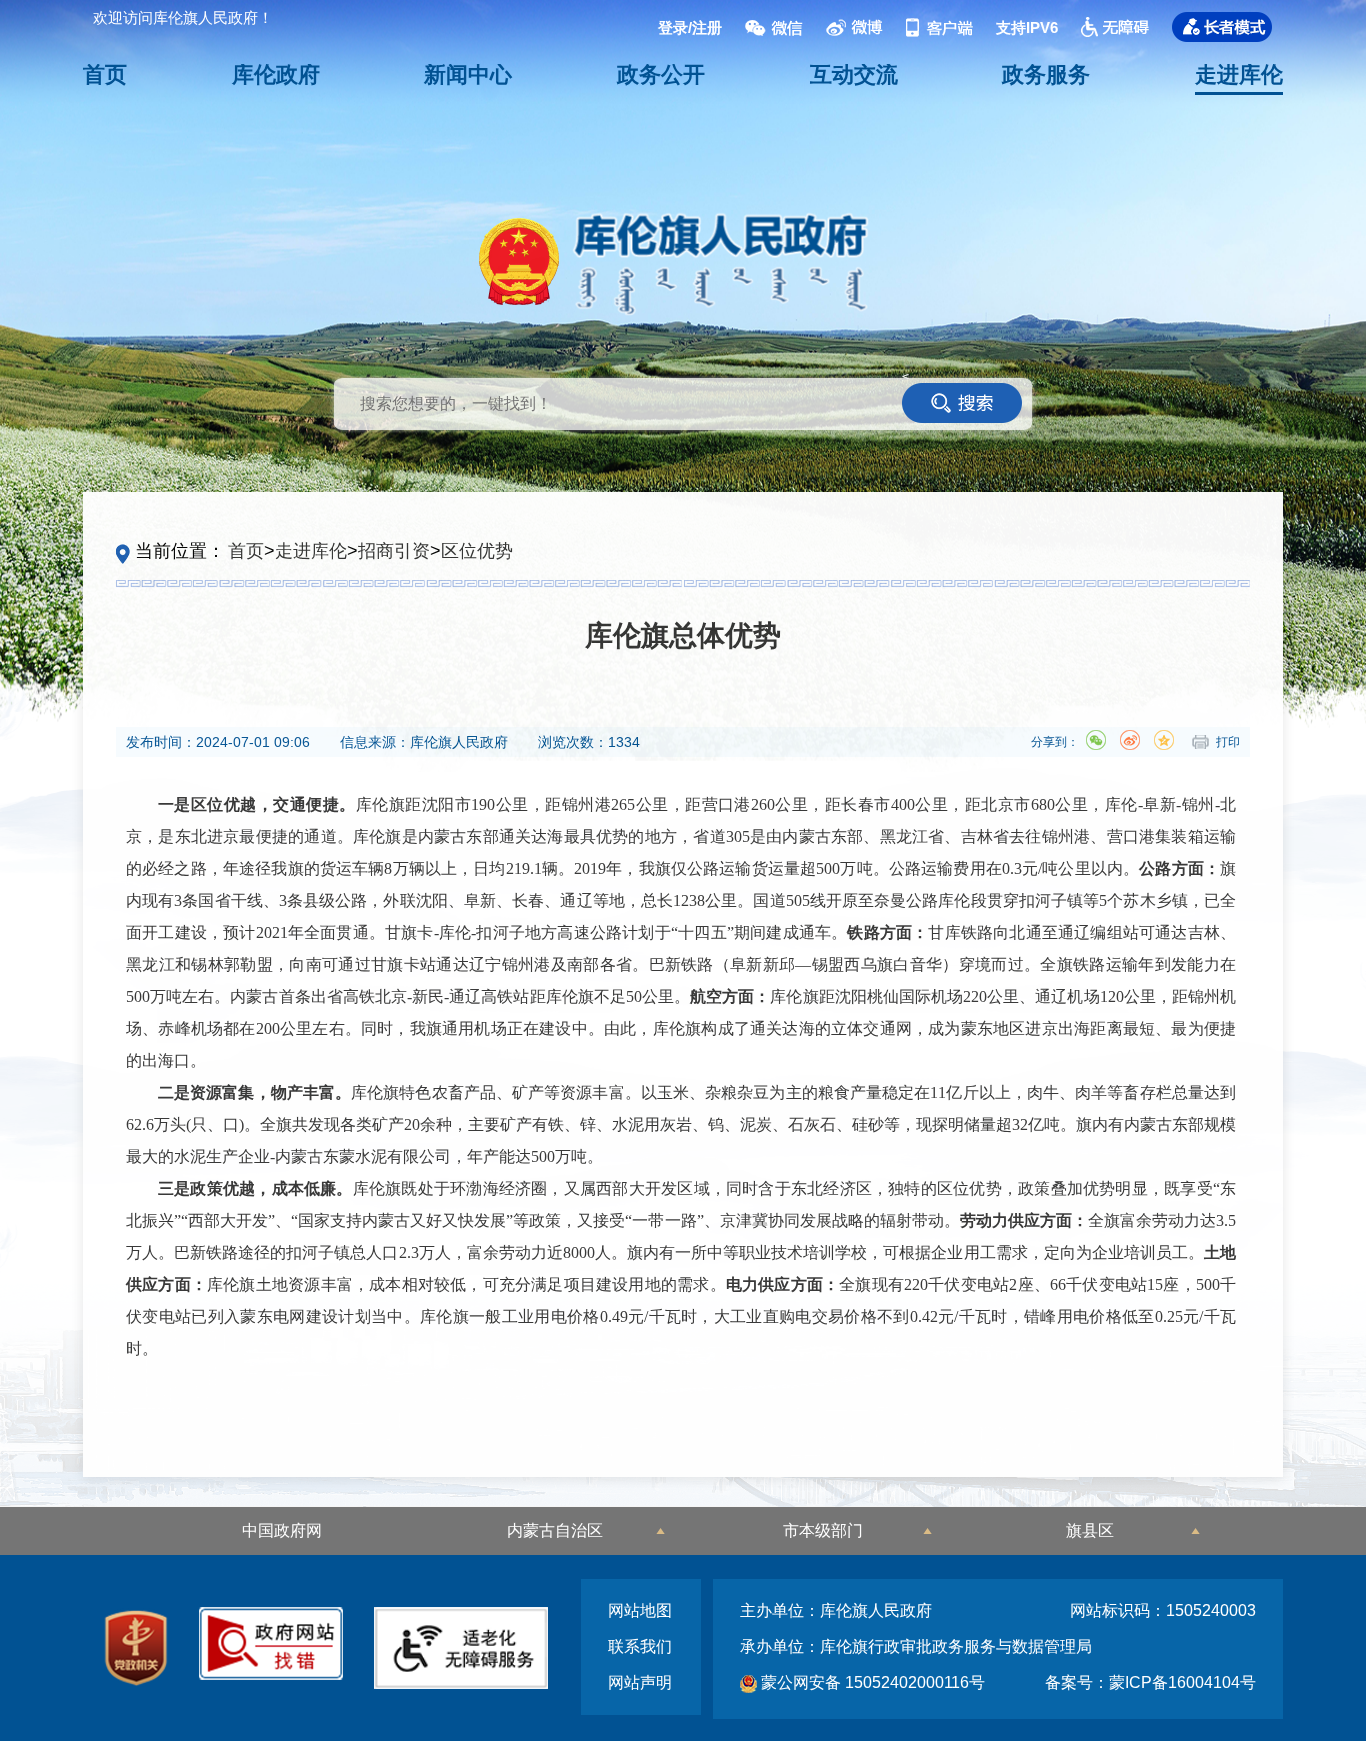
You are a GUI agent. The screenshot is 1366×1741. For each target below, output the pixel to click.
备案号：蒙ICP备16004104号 (1150, 1682)
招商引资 (394, 551)
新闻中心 (468, 74)
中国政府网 (282, 1530)
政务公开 (661, 74)
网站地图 (640, 1610)
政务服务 (1046, 74)
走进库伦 (1239, 74)
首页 (105, 74)
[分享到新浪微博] (1130, 740)
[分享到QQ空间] (1164, 740)
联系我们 (640, 1646)
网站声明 (640, 1682)
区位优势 (477, 551)
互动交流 (854, 74)
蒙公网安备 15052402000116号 (871, 1682)
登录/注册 (690, 27)
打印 (1228, 742)
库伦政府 (276, 74)
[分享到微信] (1096, 740)
